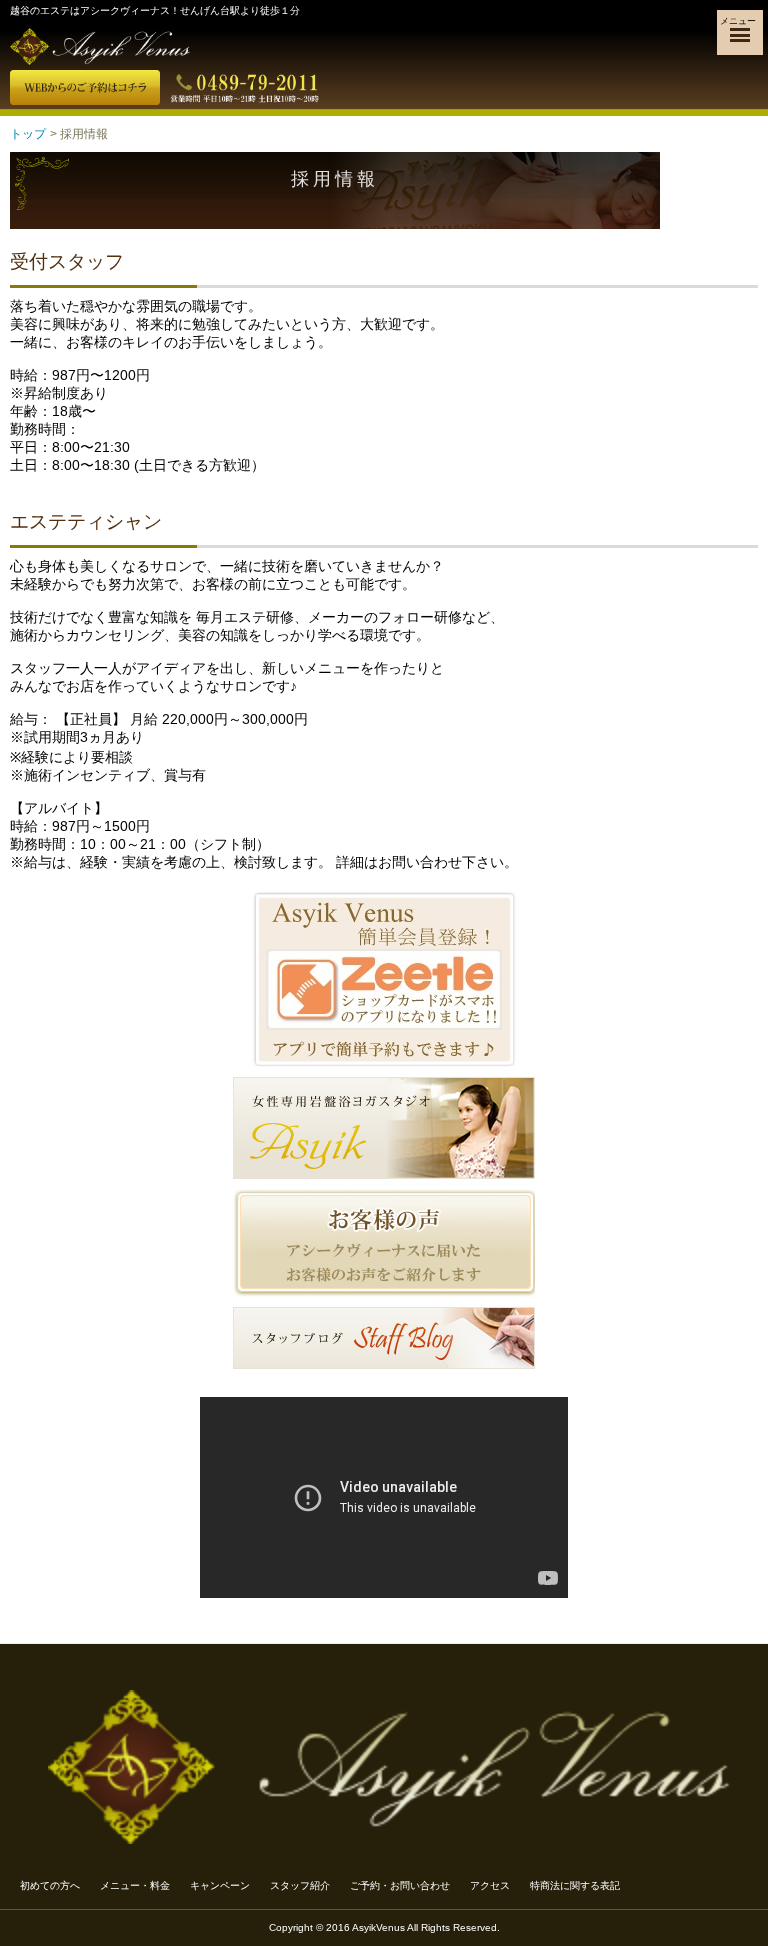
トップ (28, 134)
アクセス (490, 1885)
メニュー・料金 (135, 1885)
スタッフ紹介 (300, 1885)
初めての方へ (50, 1885)
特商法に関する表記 (575, 1885)
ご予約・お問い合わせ (400, 1885)
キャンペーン (220, 1885)
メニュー (738, 21)
